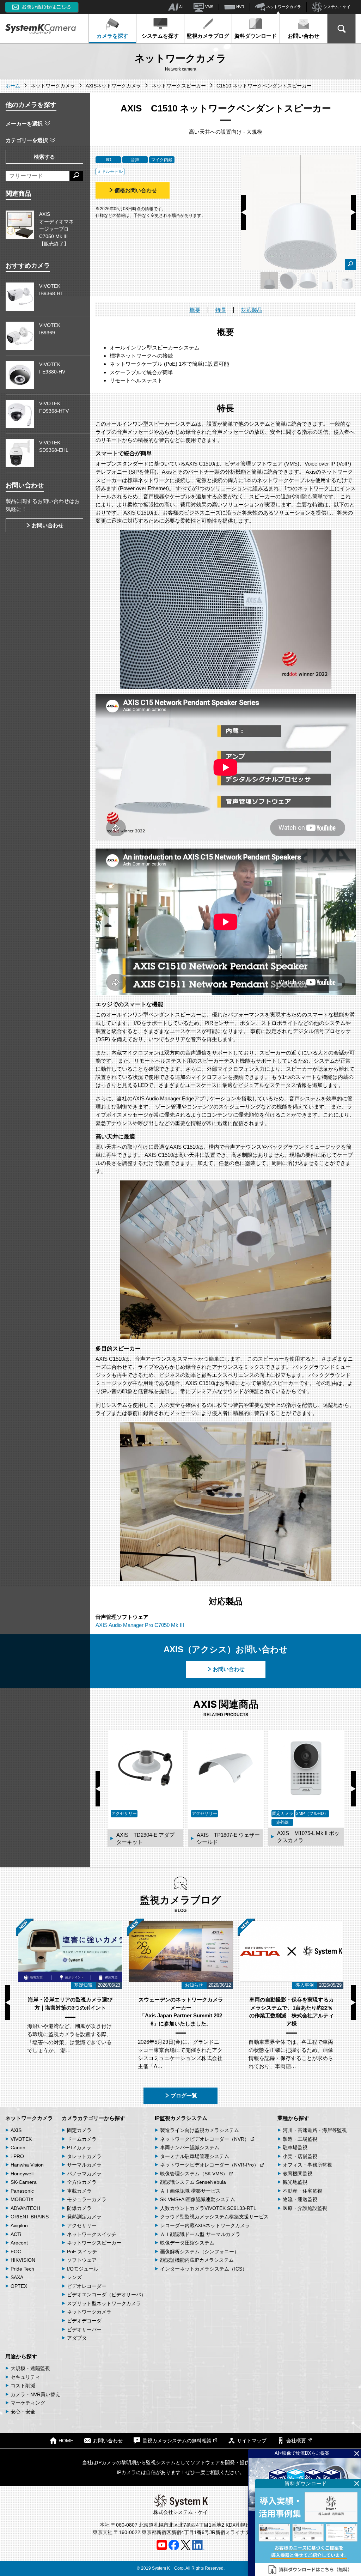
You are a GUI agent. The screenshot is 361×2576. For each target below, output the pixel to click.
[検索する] (76, 176)
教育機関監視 (298, 2174)
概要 (195, 310)
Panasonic (22, 2191)
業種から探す (293, 2118)
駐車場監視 (295, 2147)
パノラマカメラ (84, 2174)
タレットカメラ (84, 2156)
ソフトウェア (82, 2260)
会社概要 (296, 2441)
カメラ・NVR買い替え (35, 2394)
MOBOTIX (22, 2199)
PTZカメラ (79, 2147)
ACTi (16, 2234)
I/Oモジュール (83, 2269)
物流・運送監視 (300, 2199)
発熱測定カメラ (84, 2217)
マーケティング (28, 2403)
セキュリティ (25, 2377)
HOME (66, 2441)
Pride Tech (22, 2269)
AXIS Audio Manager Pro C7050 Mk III (140, 1625)
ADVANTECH (25, 2208)
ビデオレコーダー (87, 2286)
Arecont (19, 2243)
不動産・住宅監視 (302, 2191)
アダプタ (77, 2338)
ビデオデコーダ (84, 2321)
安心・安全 (23, 2412)
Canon (18, 2147)
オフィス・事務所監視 (307, 2165)
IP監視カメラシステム (181, 2118)
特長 (221, 310)
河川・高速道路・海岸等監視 (315, 2130)
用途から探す (21, 2356)
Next (353, 212)
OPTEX (19, 2286)
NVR (240, 7)
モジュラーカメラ (87, 2199)
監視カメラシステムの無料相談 (177, 2441)
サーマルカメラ (84, 2165)
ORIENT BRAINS (30, 2217)
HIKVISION (23, 2260)
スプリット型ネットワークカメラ (104, 2303)
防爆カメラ (79, 2208)
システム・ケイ (336, 7)
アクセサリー (82, 2225)
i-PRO (17, 2156)
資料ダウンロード (256, 36)
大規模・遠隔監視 (30, 2368)
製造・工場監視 (300, 2139)
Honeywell (22, 2174)
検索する (44, 157)
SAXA (17, 2277)
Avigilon (19, 2225)
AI (180, 7)
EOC (16, 2252)
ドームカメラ (82, 2139)
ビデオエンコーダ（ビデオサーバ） (106, 2295)
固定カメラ (79, 2130)
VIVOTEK (21, 2139)
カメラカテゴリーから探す (93, 2118)
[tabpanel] (269, 281)
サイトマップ (252, 2441)
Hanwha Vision (27, 2165)
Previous (243, 212)
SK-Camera (24, 2182)
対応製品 (252, 310)
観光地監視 (295, 2182)
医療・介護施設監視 (305, 2208)
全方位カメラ (82, 2182)
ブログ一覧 (184, 2095)
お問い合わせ (304, 36)
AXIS (16, 2130)
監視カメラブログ (208, 36)
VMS (209, 7)
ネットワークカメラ (283, 7)
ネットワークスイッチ (92, 2234)
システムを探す (160, 36)
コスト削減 (23, 2386)
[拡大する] (350, 265)
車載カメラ (79, 2191)
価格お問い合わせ (136, 190)
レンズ (74, 2277)
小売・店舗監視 (300, 2156)
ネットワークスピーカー (94, 2243)
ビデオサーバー (84, 2329)
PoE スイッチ (82, 2252)
